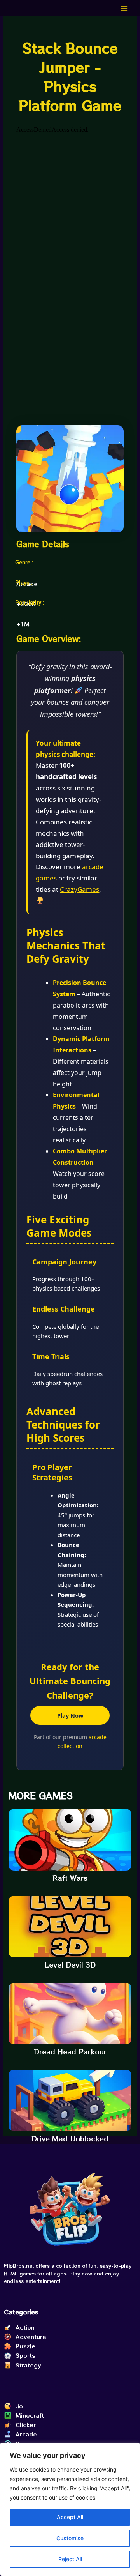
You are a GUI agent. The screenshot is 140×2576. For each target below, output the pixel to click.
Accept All (70, 2517)
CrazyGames (80, 889)
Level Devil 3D (70, 1964)
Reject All (70, 2559)
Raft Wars (70, 1878)
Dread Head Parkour (70, 2051)
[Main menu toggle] (124, 8)
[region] (70, 2509)
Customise (70, 2538)
